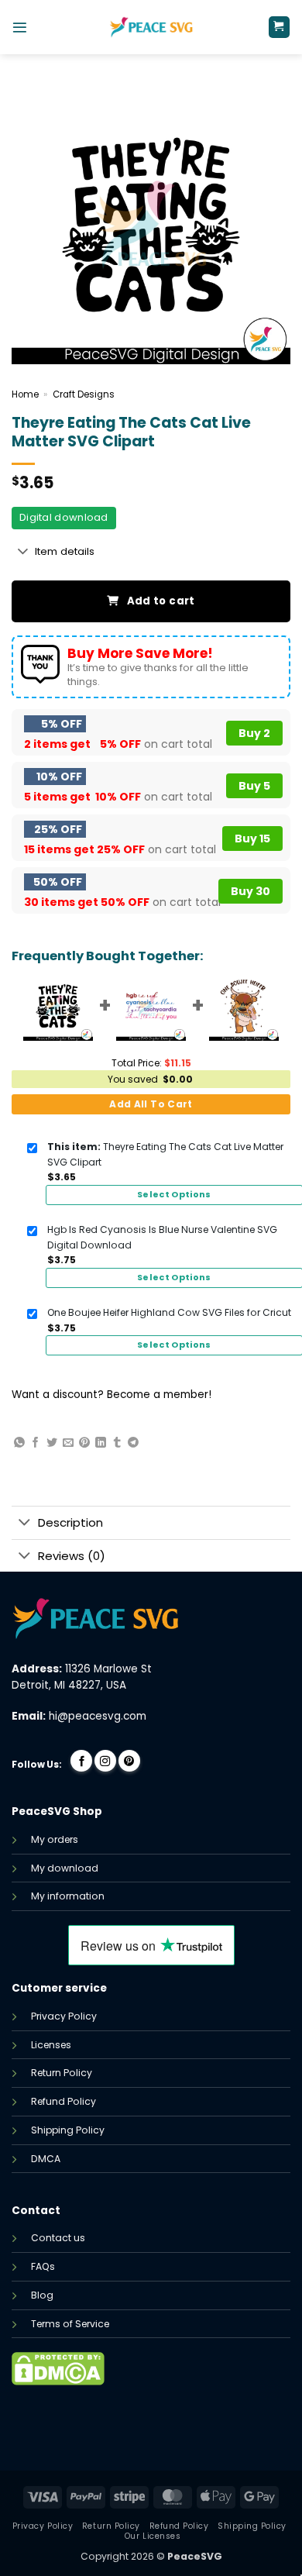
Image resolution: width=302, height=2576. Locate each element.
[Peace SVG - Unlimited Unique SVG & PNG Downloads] (151, 27)
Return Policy (62, 2073)
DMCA (46, 2159)
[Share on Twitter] (52, 1443)
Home (25, 394)
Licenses (51, 2045)
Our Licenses (153, 2536)
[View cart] (279, 27)
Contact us (58, 2238)
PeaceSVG (195, 2556)
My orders (55, 1839)
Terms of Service (70, 2324)
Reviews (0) (72, 1556)
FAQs (43, 2266)
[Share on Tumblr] (117, 1443)
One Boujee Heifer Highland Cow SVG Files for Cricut (169, 1312)
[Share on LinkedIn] (101, 1443)
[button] (20, 28)
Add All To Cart (151, 1104)
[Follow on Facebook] (81, 1761)
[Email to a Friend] (68, 1443)
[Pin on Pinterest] (84, 1443)
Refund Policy (63, 2101)
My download (65, 1868)
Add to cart (161, 601)
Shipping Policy (68, 2130)
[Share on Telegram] (133, 1443)
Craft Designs (84, 394)
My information (68, 1896)
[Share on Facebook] (36, 1443)
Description (70, 1522)
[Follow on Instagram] (105, 1761)
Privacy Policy (64, 2016)
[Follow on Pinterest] (129, 1761)
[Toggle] (23, 552)
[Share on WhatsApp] (19, 1443)
